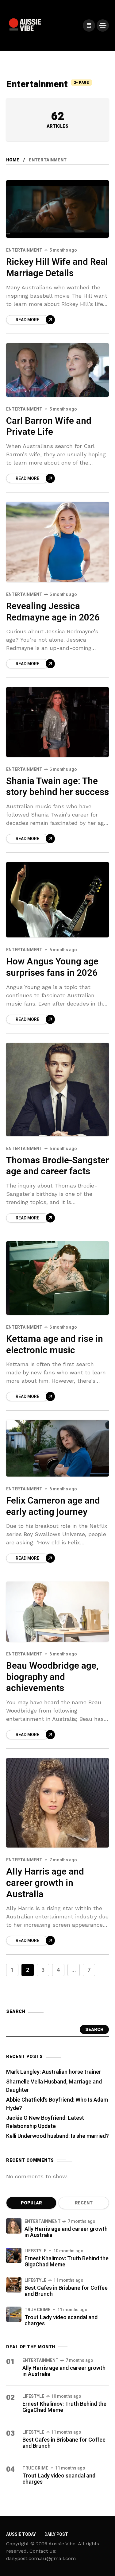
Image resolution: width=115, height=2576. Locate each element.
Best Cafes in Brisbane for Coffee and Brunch (66, 2291)
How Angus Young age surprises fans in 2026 (52, 967)
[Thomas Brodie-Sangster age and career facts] (57, 1089)
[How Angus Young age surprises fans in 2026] (57, 900)
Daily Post (56, 2534)
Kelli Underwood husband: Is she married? (57, 2136)
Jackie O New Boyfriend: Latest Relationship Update (45, 2122)
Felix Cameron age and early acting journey (53, 1506)
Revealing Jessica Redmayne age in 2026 (53, 612)
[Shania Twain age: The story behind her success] (57, 722)
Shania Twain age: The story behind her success (57, 787)
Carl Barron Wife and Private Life (49, 427)
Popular (31, 2203)
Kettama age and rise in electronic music (55, 1345)
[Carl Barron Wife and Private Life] (57, 370)
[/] (89, 25)
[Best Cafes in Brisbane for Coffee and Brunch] (14, 2285)
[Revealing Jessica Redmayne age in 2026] (57, 542)
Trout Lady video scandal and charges (61, 2321)
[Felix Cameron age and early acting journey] (57, 1448)
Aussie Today (21, 2534)
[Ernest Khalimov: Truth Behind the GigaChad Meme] (14, 2255)
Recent (84, 2203)
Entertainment (24, 250)
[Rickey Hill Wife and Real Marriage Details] (57, 209)
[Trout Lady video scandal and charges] (14, 2314)
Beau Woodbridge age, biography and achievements (52, 1677)
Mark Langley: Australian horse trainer (54, 2072)
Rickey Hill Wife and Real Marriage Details (57, 268)
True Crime (37, 2310)
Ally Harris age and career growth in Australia (45, 1883)
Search (94, 2030)
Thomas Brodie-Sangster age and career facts (57, 1166)
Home (13, 160)
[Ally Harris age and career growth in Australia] (57, 1803)
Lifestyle (35, 2251)
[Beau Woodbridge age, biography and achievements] (57, 1612)
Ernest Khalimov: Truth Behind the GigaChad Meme (67, 2262)
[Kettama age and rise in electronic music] (57, 1278)
